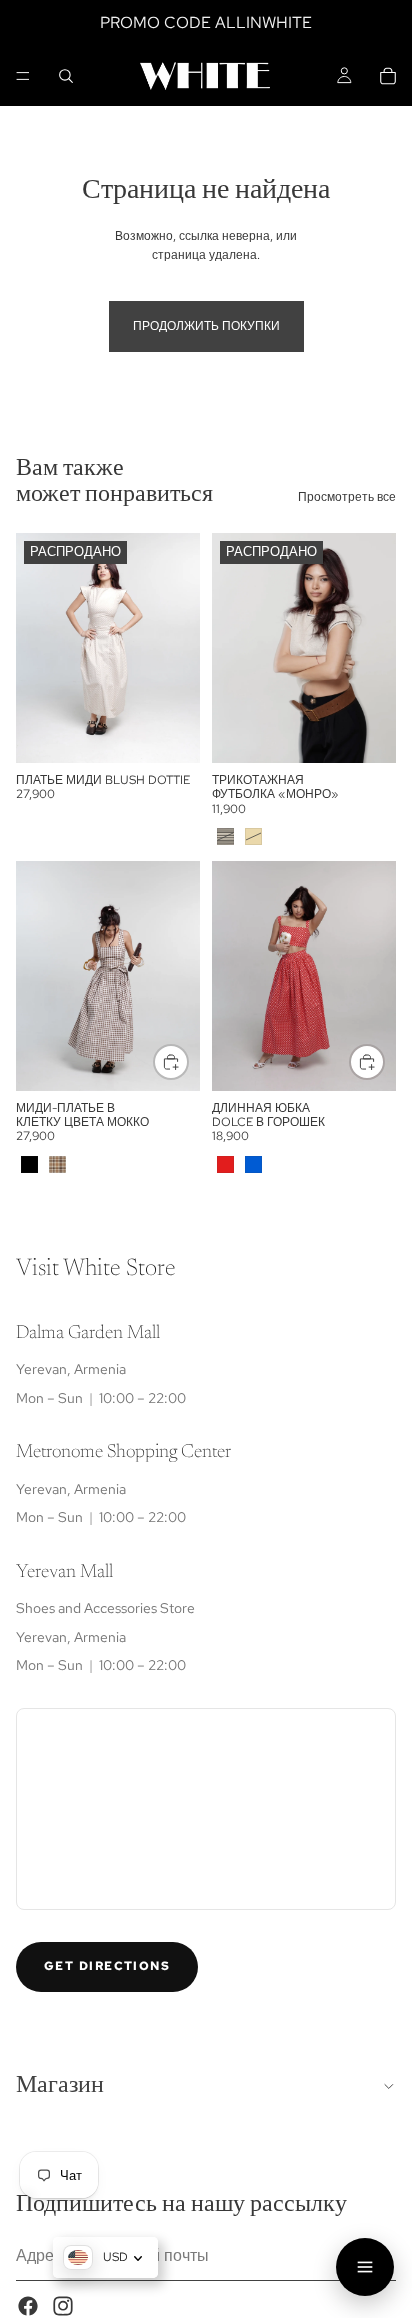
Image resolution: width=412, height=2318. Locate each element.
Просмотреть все (347, 497)
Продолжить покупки (206, 326)
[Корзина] (388, 76)
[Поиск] (66, 76)
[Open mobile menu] (365, 2267)
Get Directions (107, 1967)
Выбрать (188, 1061)
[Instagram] (63, 2306)
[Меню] (23, 76)
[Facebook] (28, 2306)
